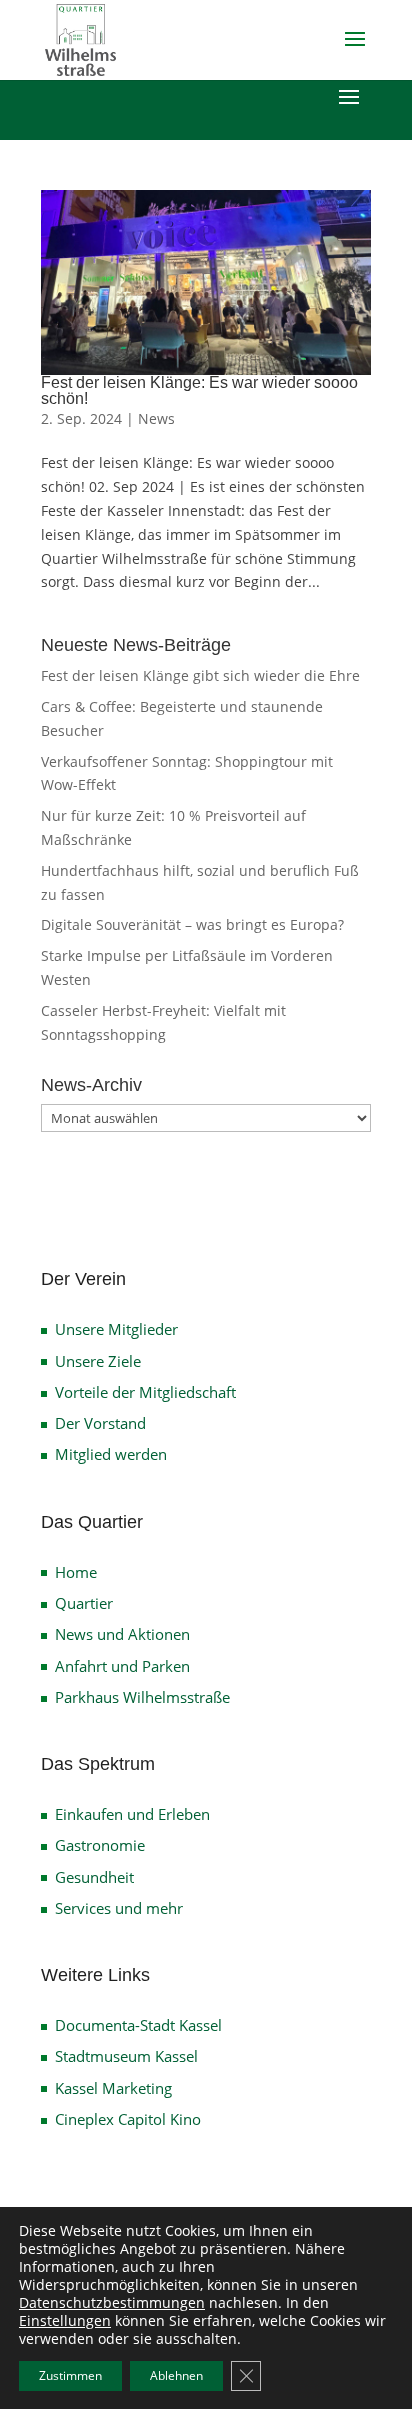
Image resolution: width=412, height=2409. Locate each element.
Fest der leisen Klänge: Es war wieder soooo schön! (199, 390)
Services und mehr (119, 1908)
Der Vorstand (100, 1423)
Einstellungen (65, 2321)
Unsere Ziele (98, 1361)
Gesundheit (94, 1877)
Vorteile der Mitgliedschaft (145, 1392)
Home (76, 1572)
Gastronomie (100, 1845)
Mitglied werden (111, 1454)
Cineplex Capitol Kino (128, 2119)
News (156, 418)
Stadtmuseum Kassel (126, 2056)
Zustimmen (70, 2375)
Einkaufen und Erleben (132, 1814)
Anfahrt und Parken (122, 1666)
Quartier (84, 1603)
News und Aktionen (122, 1634)
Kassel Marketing (113, 2088)
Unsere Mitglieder (116, 1329)
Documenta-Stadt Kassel (138, 2025)
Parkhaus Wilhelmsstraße (142, 1697)
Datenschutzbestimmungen (112, 2302)
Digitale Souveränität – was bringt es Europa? (192, 924)
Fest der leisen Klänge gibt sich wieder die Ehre (200, 675)
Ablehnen (176, 2375)
